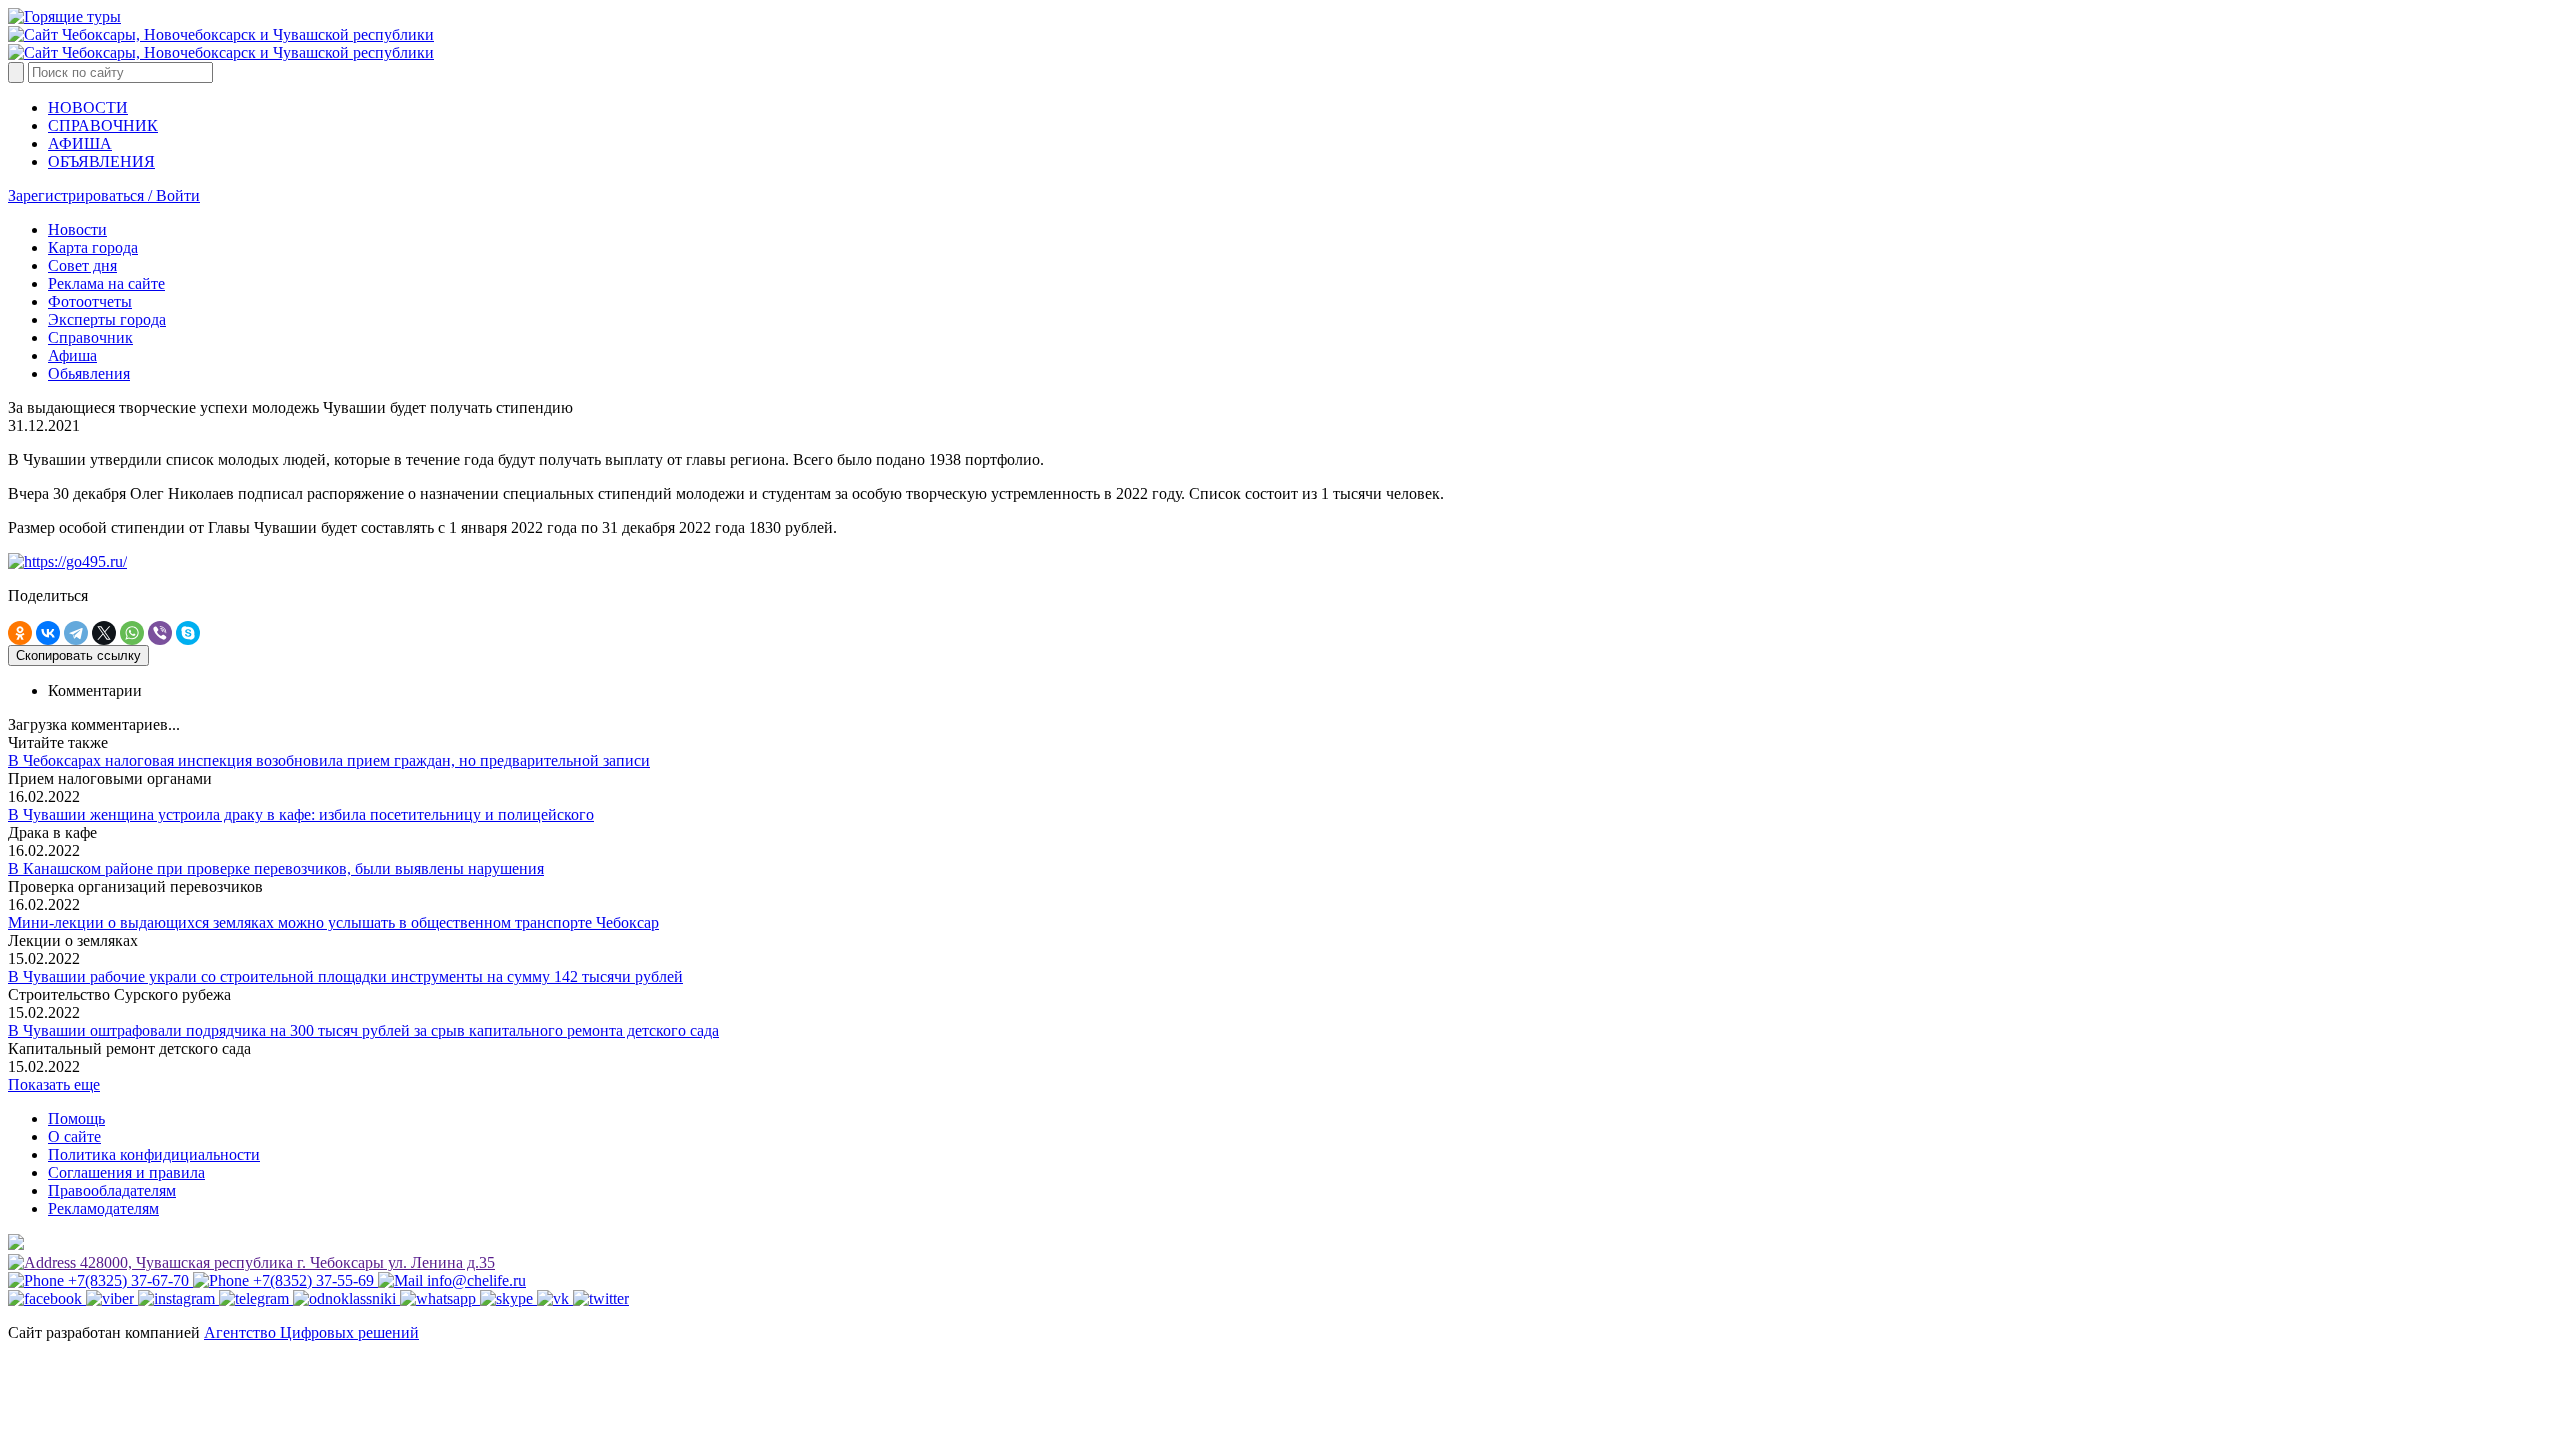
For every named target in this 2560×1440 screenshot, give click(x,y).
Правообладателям (112, 1190)
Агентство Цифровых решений (311, 1332)
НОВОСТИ (88, 107)
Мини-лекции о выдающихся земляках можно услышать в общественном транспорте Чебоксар (333, 922)
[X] (104, 633)
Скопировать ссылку (78, 655)
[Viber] (160, 633)
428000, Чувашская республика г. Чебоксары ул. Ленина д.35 (285, 1262)
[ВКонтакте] (48, 633)
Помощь (76, 1118)
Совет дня (82, 265)
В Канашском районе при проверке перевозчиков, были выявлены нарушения (276, 868)
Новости (77, 229)
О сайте (74, 1136)
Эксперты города (107, 319)
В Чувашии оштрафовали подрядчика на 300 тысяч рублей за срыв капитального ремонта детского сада (363, 1030)
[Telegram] (76, 633)
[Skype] (188, 633)
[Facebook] (47, 1298)
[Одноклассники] (20, 633)
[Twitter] (601, 1298)
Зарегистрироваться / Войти (104, 195)
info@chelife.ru (474, 1280)
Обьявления (89, 373)
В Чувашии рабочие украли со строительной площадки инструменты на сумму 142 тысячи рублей (345, 976)
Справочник (90, 337)
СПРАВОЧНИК (103, 125)
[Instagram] (178, 1298)
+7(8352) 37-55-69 (313, 1280)
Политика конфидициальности (154, 1154)
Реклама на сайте (106, 283)
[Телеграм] (256, 1298)
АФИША (80, 143)
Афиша (72, 355)
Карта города (93, 247)
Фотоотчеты (90, 301)
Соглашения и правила (126, 1172)
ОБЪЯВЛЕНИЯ (101, 161)
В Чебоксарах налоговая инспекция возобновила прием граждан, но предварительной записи (329, 760)
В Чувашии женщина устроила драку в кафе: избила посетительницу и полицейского (301, 814)
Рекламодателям (103, 1208)
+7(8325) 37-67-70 (128, 1280)
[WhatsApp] (132, 633)
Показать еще (54, 1084)
